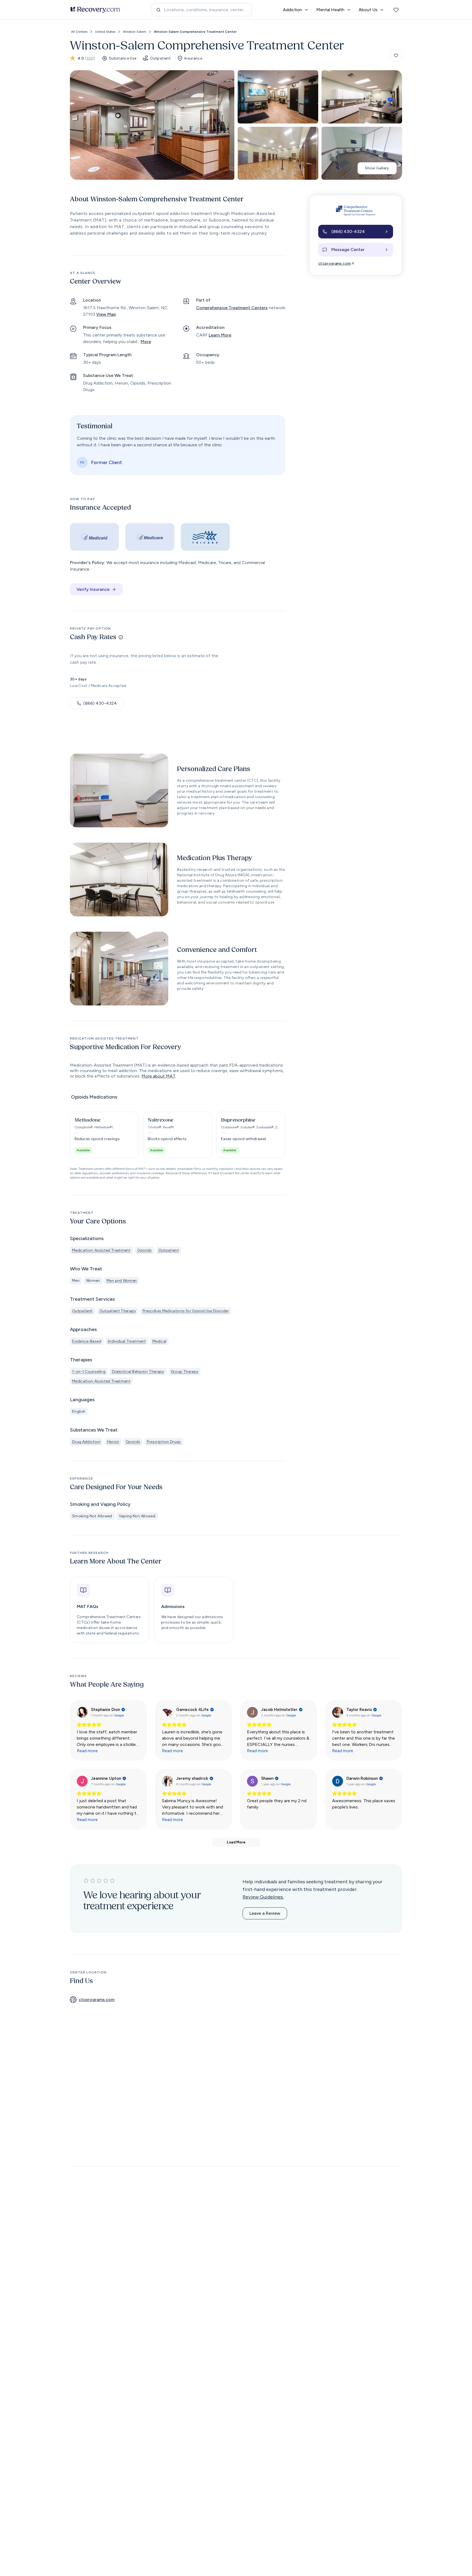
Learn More (220, 335)
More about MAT (158, 1076)
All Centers (79, 32)
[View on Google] (82, 1712)
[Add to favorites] (396, 55)
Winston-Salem (135, 32)
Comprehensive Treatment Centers (232, 308)
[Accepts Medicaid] (94, 537)
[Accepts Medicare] (150, 537)
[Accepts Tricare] (205, 537)
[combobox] (202, 10)
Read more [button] (87, 1751)
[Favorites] (396, 10)
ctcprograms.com (334, 263)
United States (105, 32)
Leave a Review (265, 1913)
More (146, 342)
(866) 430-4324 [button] (100, 703)
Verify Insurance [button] (93, 589)
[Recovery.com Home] (95, 10)
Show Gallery (377, 168)
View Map (106, 314)
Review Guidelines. (263, 1897)
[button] (104, 1135)
